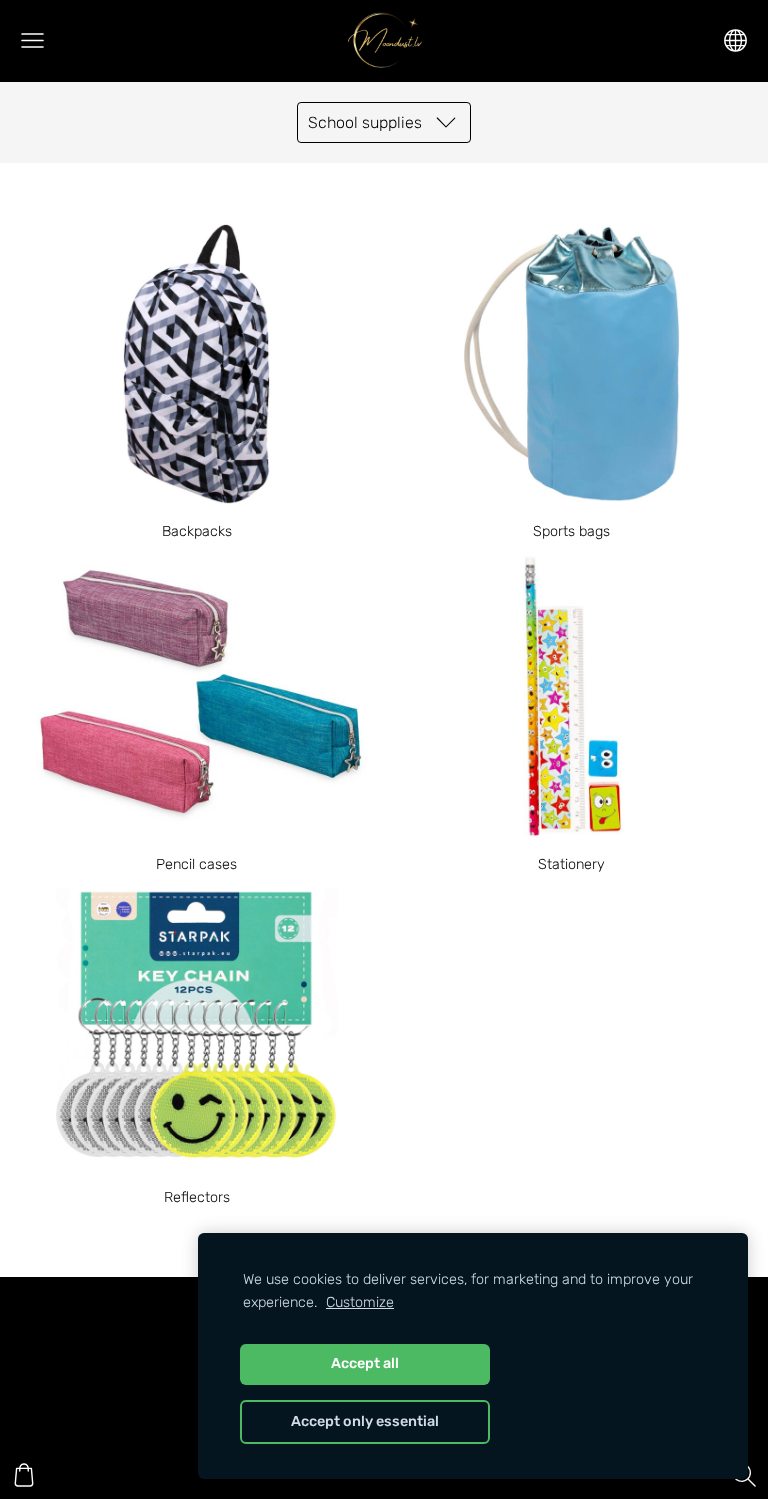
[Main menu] (32, 40)
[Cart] (24, 1475)
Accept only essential (365, 1421)
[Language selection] (735, 40)
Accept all (365, 1363)
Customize (360, 1302)
